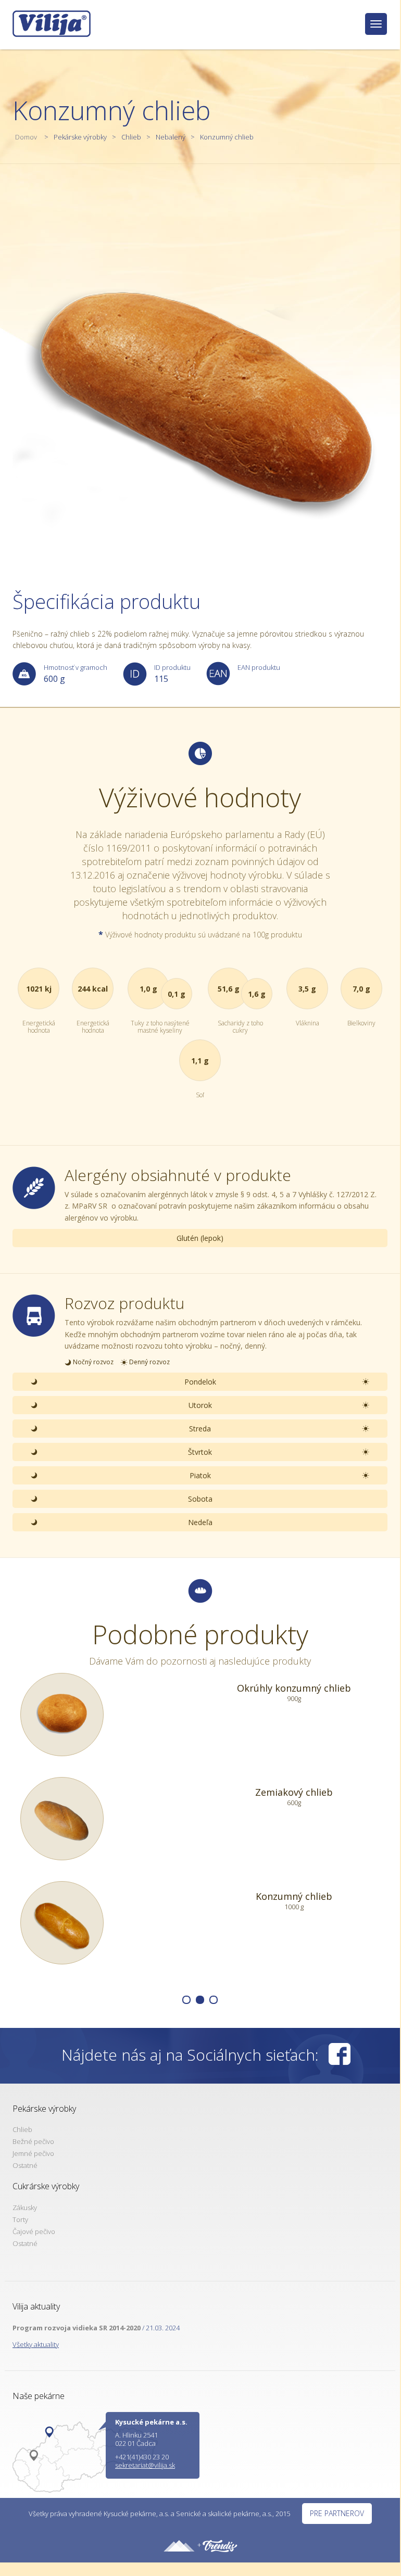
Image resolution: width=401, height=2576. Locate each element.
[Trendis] (220, 2545)
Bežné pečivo (33, 2141)
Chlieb (131, 137)
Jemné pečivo (33, 2153)
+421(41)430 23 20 (142, 2457)
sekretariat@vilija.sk (145, 2465)
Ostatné (25, 2165)
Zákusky (25, 2207)
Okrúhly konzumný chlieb (294, 1688)
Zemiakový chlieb (294, 1792)
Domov (26, 137)
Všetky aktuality (36, 2344)
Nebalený (171, 137)
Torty (20, 2219)
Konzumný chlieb (227, 137)
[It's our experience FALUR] (179, 2545)
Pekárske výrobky (80, 137)
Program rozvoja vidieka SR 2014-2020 (77, 2328)
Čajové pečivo (34, 2231)
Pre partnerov (337, 2513)
